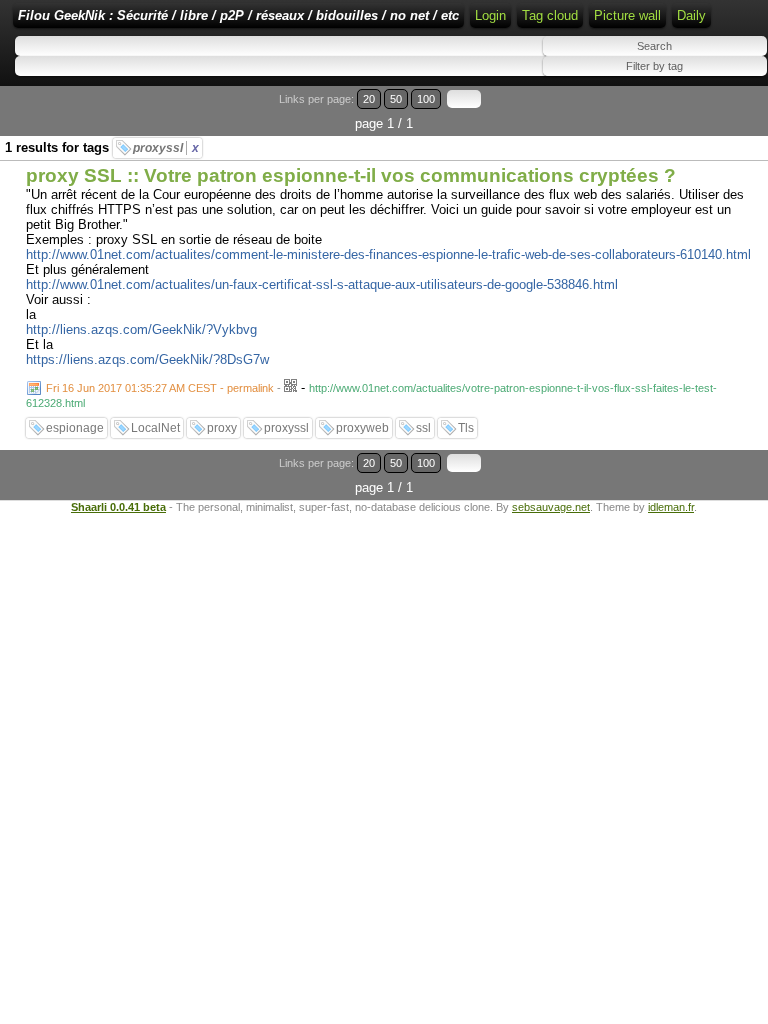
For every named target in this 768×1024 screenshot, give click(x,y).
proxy (222, 428)
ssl (423, 428)
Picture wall (627, 15)
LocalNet (155, 428)
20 (369, 99)
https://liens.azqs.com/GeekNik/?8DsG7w (147, 359)
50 (396, 99)
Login (490, 15)
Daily (691, 15)
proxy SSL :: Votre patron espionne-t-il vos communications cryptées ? (351, 175)
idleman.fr (671, 507)
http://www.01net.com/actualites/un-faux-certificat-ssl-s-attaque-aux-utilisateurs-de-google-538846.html (322, 284)
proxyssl (166, 148)
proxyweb (362, 428)
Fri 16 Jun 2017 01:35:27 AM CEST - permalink (160, 388)
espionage (75, 428)
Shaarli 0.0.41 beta (118, 507)
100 (426, 99)
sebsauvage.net (551, 507)
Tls (466, 428)
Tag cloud (550, 15)
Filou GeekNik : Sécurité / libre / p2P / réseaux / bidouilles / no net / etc (238, 15)
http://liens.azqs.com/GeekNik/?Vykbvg (141, 329)
